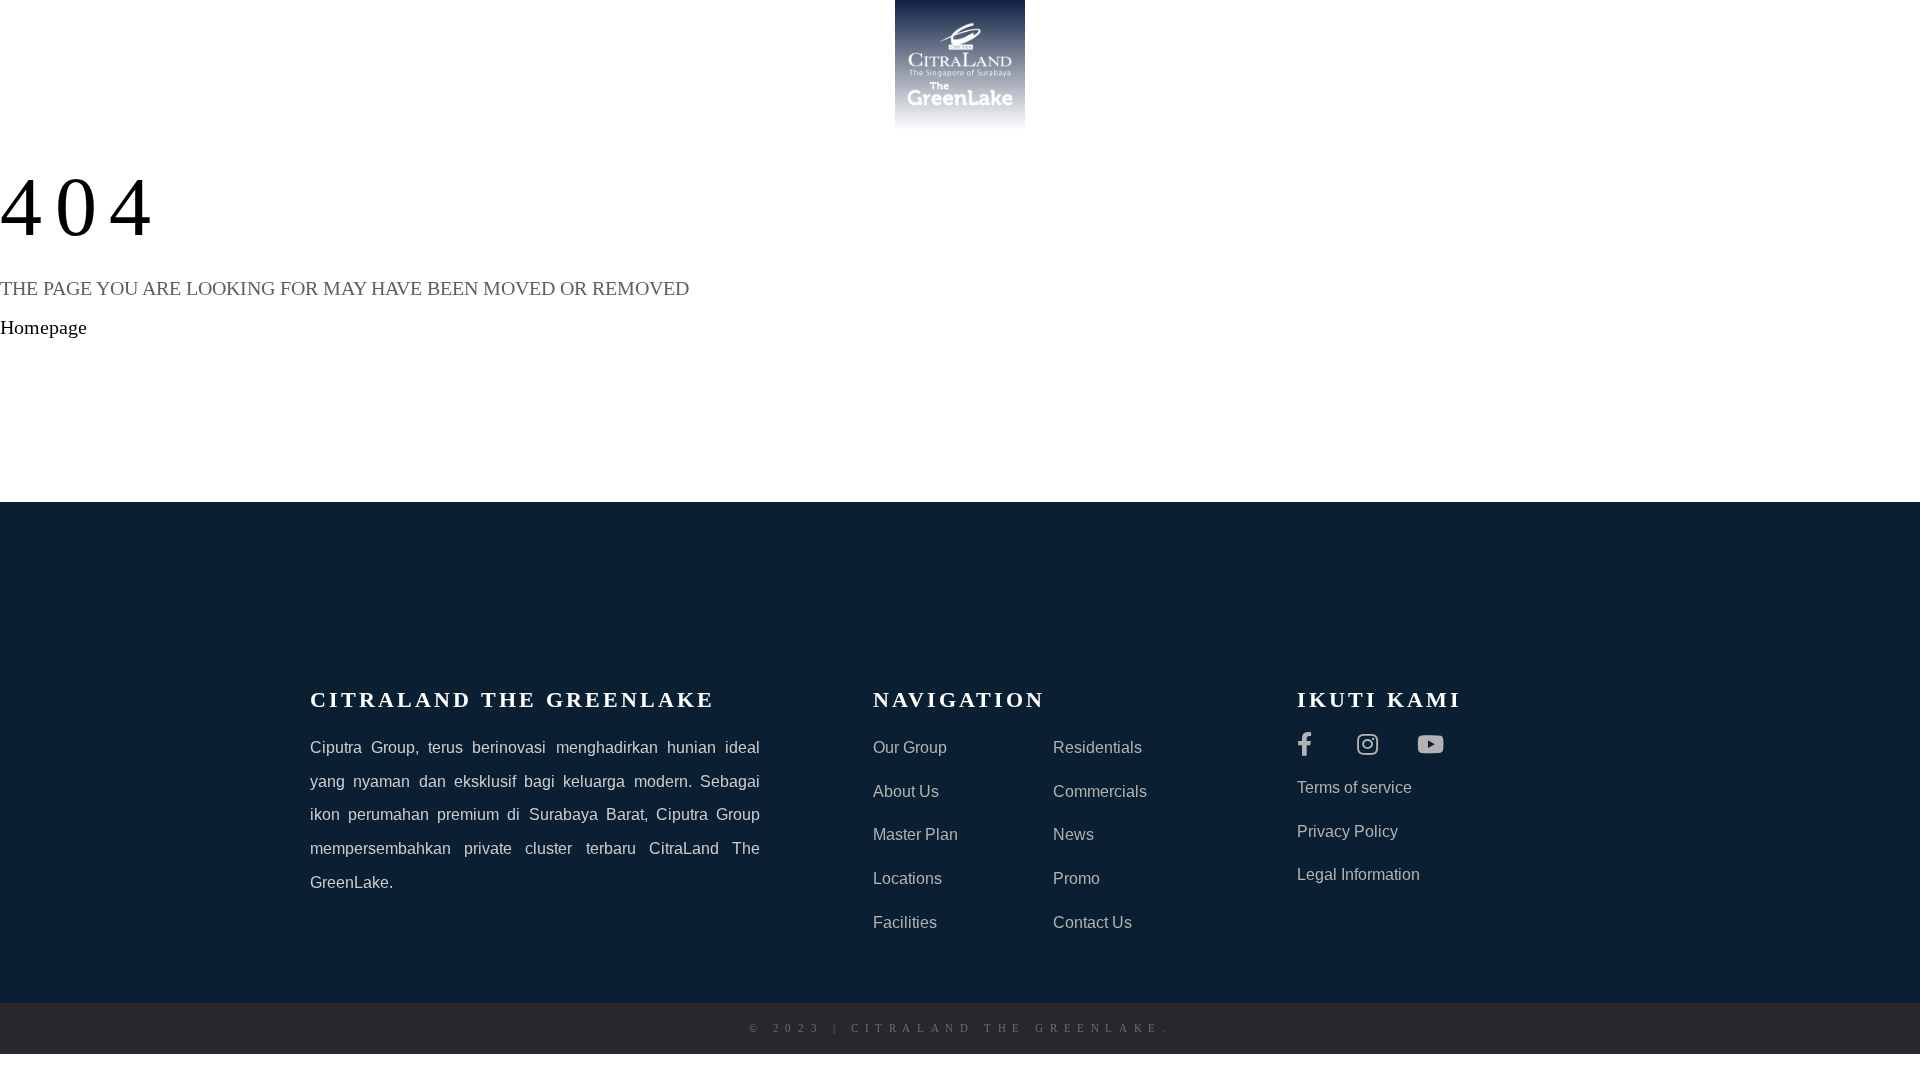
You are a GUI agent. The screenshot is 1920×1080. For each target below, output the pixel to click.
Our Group (910, 747)
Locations (907, 878)
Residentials (1097, 747)
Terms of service (1354, 787)
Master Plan (915, 834)
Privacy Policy (1347, 831)
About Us (906, 791)
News (1073, 834)
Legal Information (1358, 874)
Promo (1076, 878)
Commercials (1100, 791)
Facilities (905, 922)
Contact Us (1092, 922)
